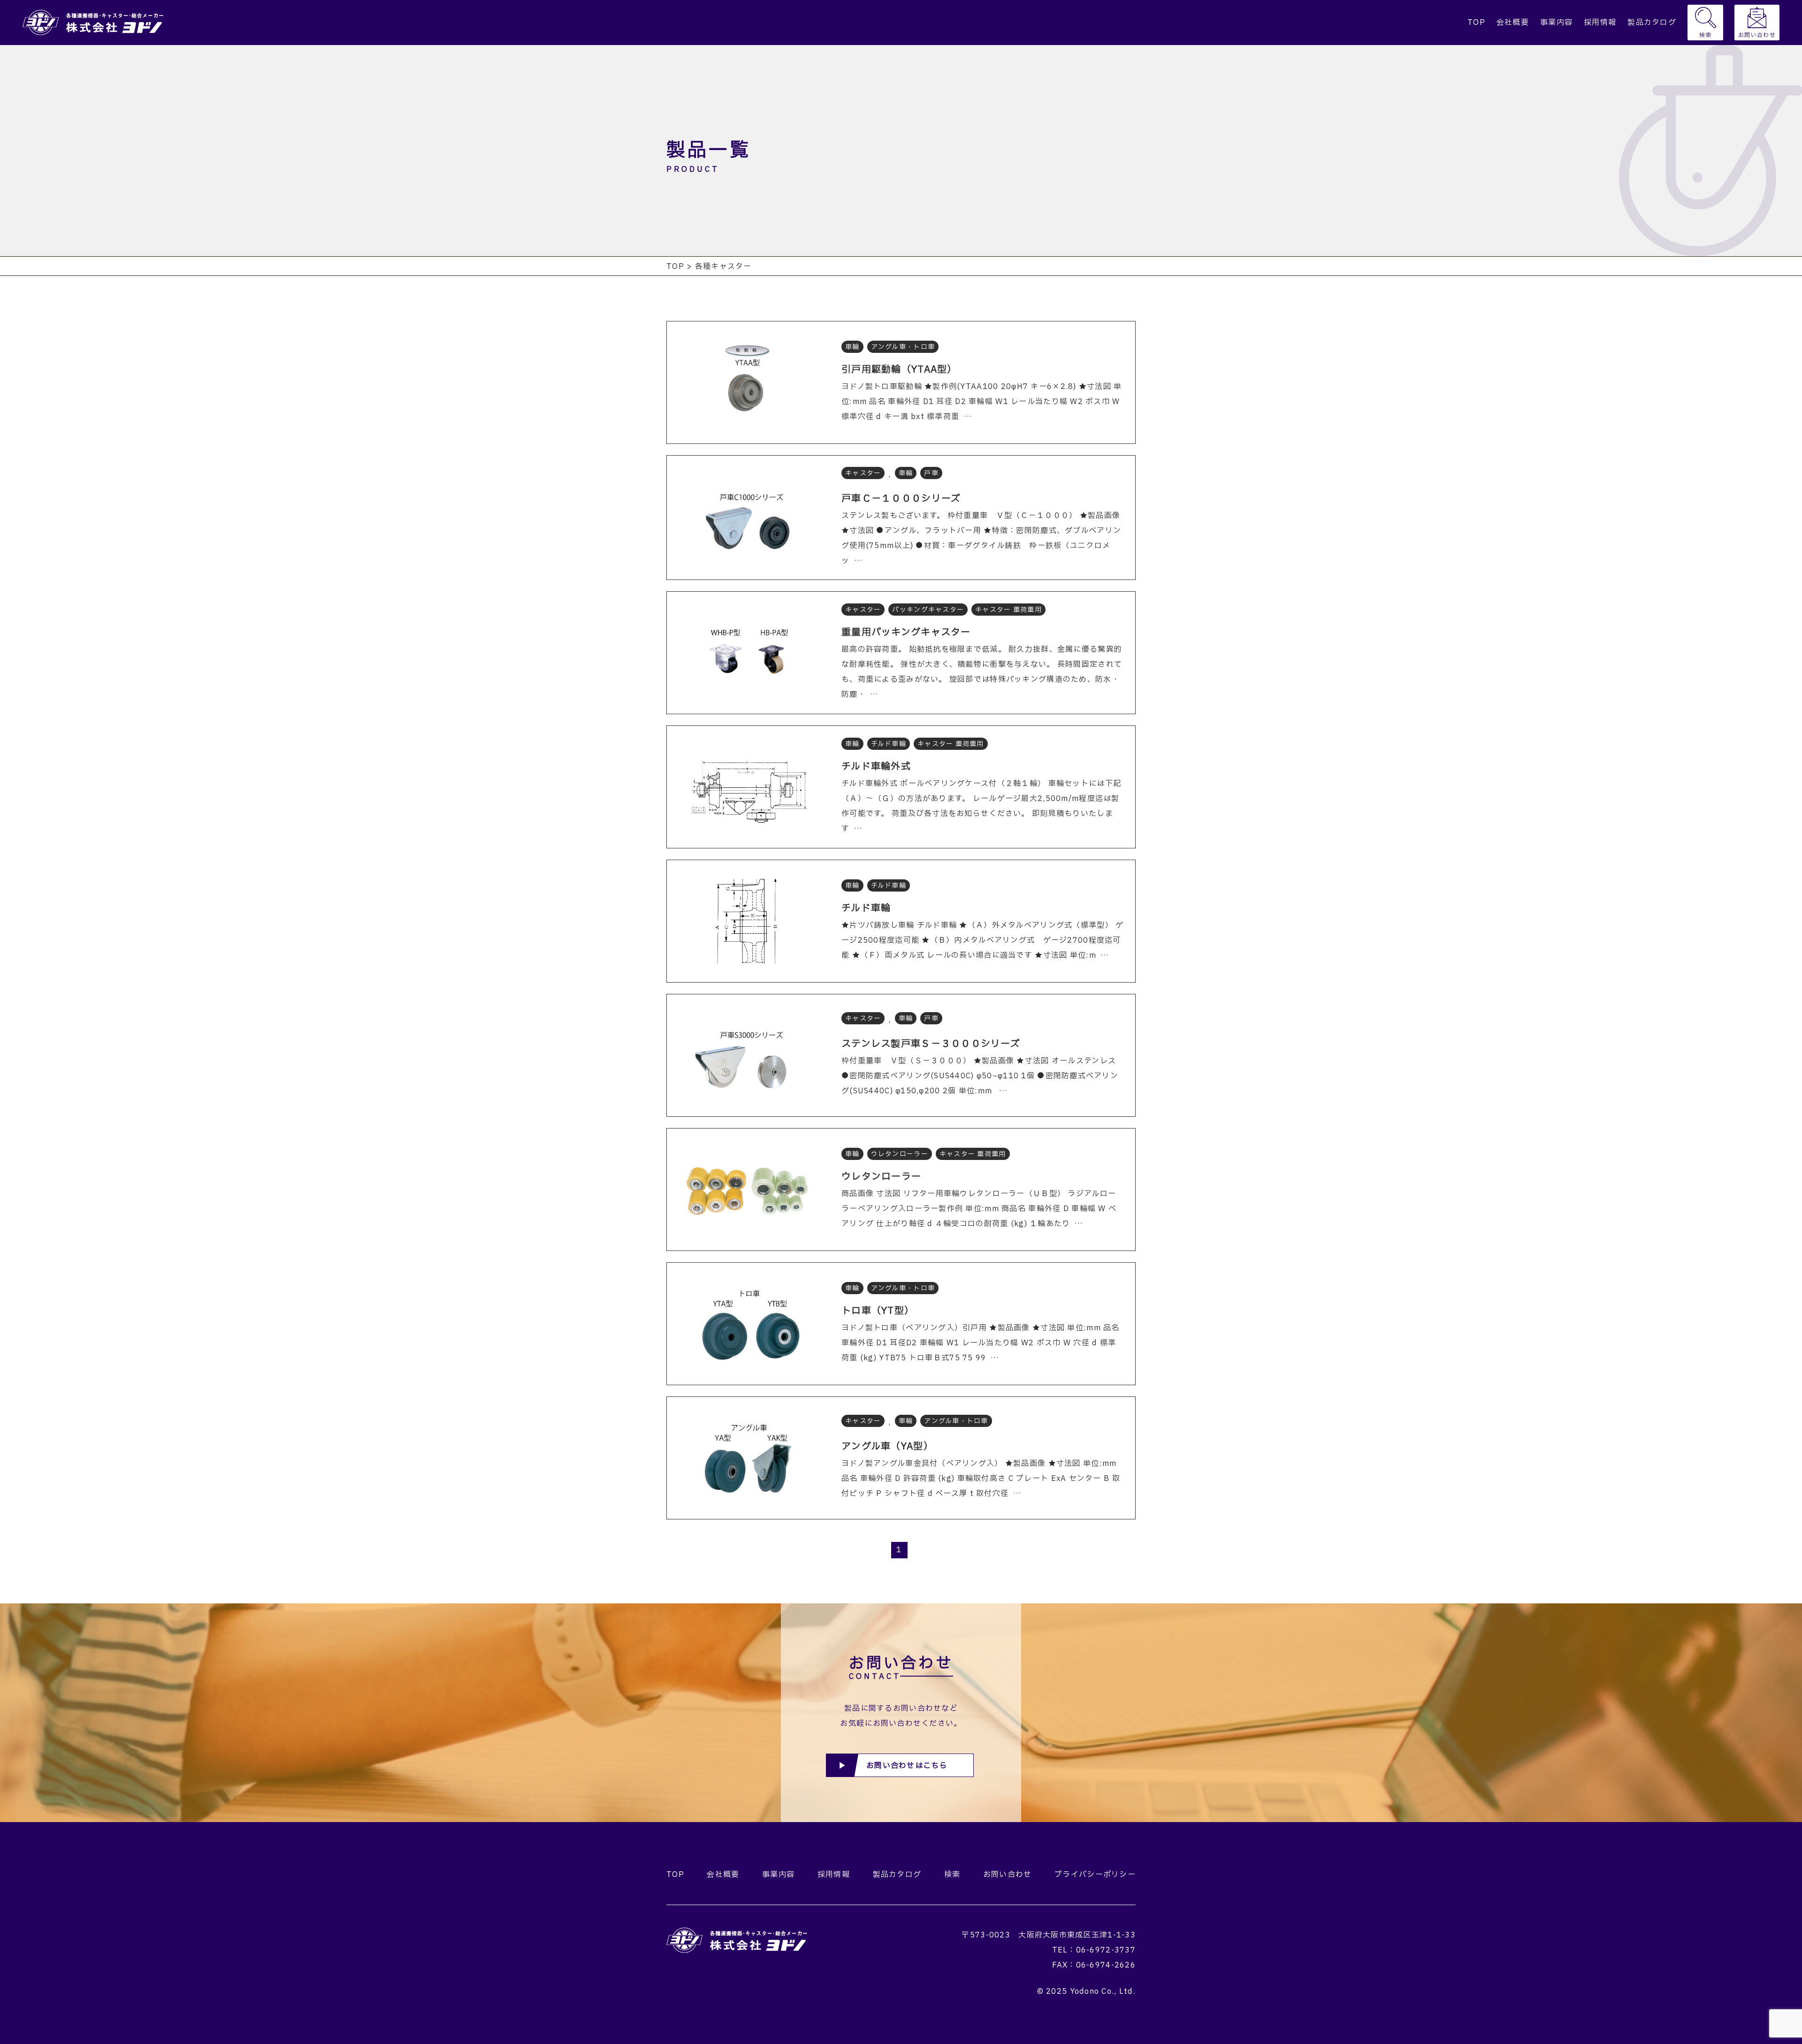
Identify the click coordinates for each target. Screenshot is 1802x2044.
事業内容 (1556, 23)
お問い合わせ (1757, 35)
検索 (1706, 35)
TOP (1476, 23)
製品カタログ (1652, 23)
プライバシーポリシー (1095, 1875)
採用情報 (1600, 23)
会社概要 (1513, 23)
